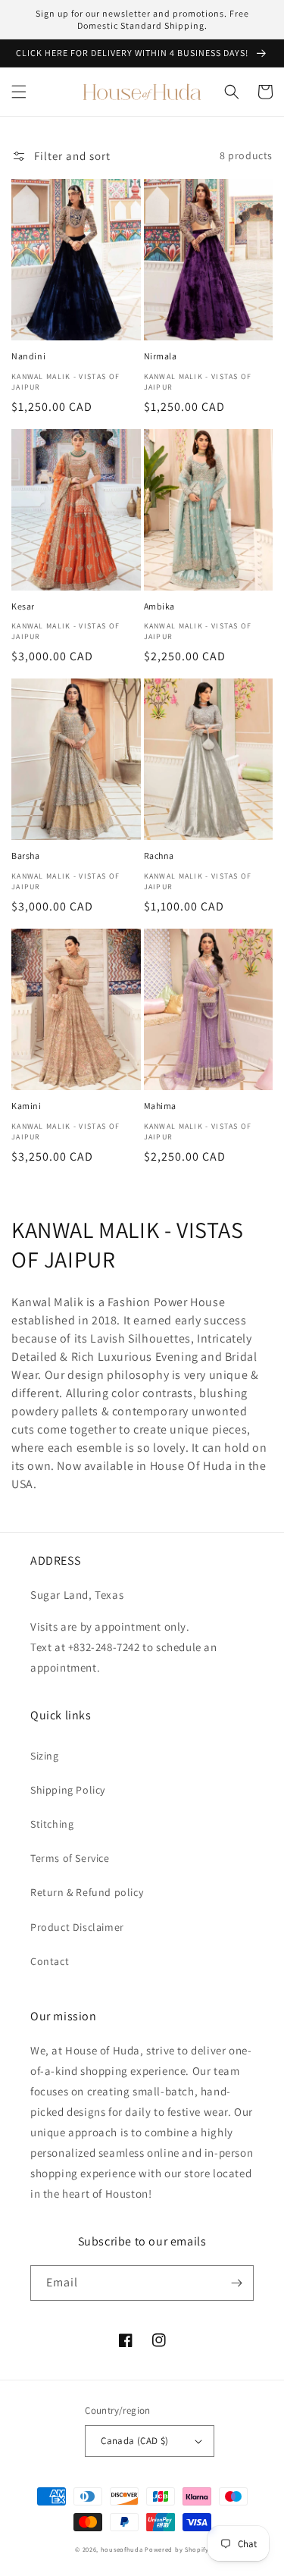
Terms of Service (70, 1858)
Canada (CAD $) (135, 2441)
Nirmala (161, 356)
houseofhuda (122, 2549)
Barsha (26, 856)
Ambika (160, 606)
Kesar (23, 606)
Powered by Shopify (177, 2549)
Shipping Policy (68, 1790)
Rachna (159, 856)
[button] (19, 92)
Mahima (161, 1106)
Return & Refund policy (87, 1892)
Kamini (27, 1106)
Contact (50, 1961)
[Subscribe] (236, 2283)
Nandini (28, 356)
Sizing (45, 1756)
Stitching (52, 1824)
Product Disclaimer (77, 1927)
